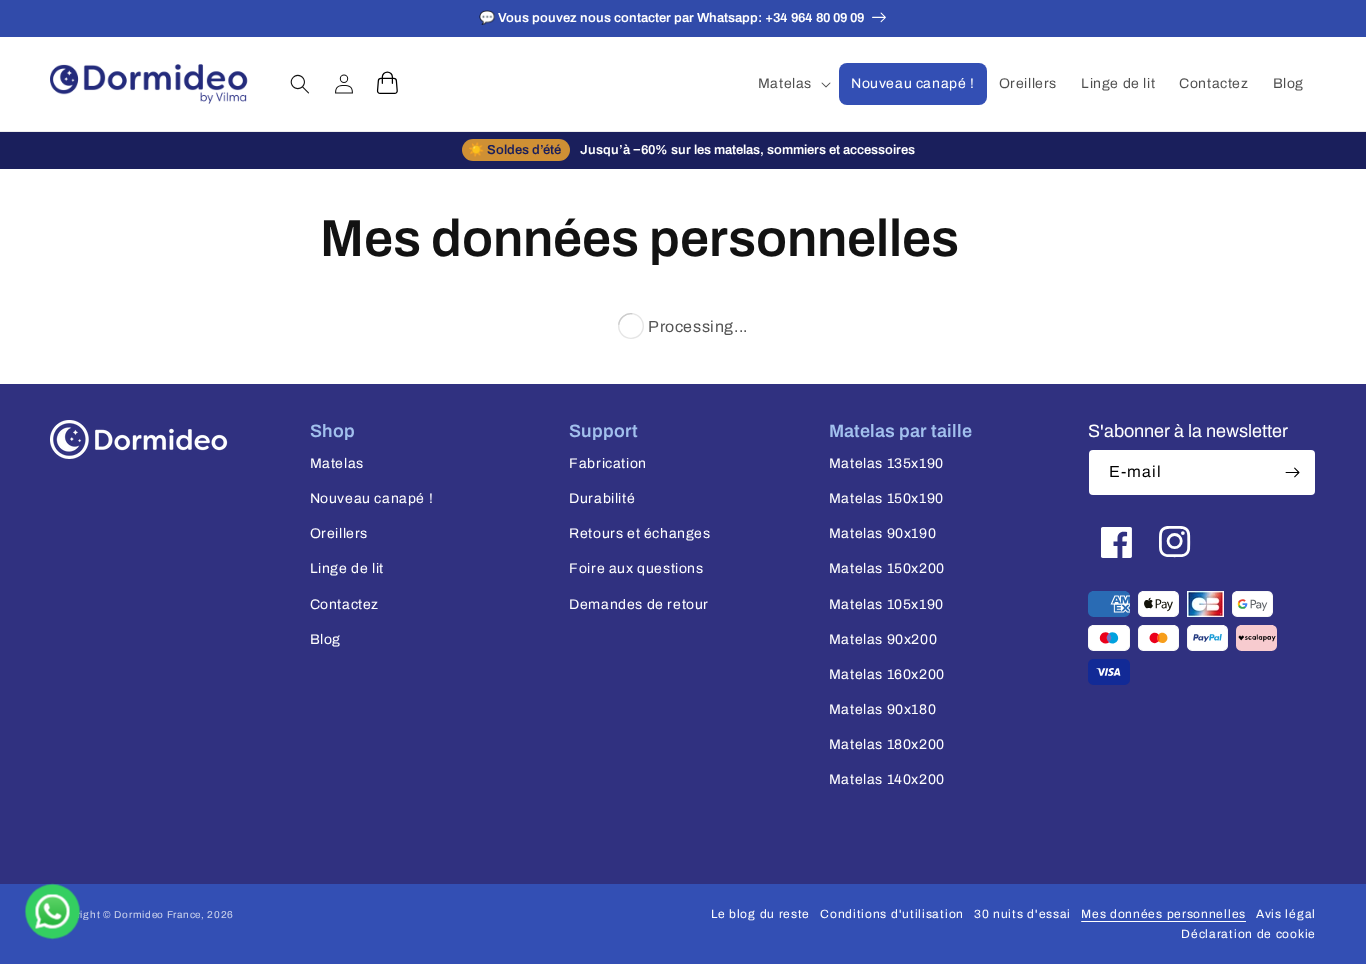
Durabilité (602, 498)
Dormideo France (157, 914)
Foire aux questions (636, 568)
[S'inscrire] (1293, 472)
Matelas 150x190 (886, 498)
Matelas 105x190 (886, 604)
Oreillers (339, 533)
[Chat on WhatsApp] (52, 911)
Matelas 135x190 (886, 463)
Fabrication (608, 463)
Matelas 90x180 (882, 709)
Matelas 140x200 (887, 779)
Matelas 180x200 (887, 744)
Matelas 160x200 (887, 674)
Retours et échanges (639, 533)
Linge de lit (347, 568)
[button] (792, 84)
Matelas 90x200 (883, 639)
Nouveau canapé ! (372, 498)
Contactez (344, 604)
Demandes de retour (639, 604)
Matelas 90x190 (882, 533)
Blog (325, 639)
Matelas (337, 463)
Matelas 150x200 (887, 568)
